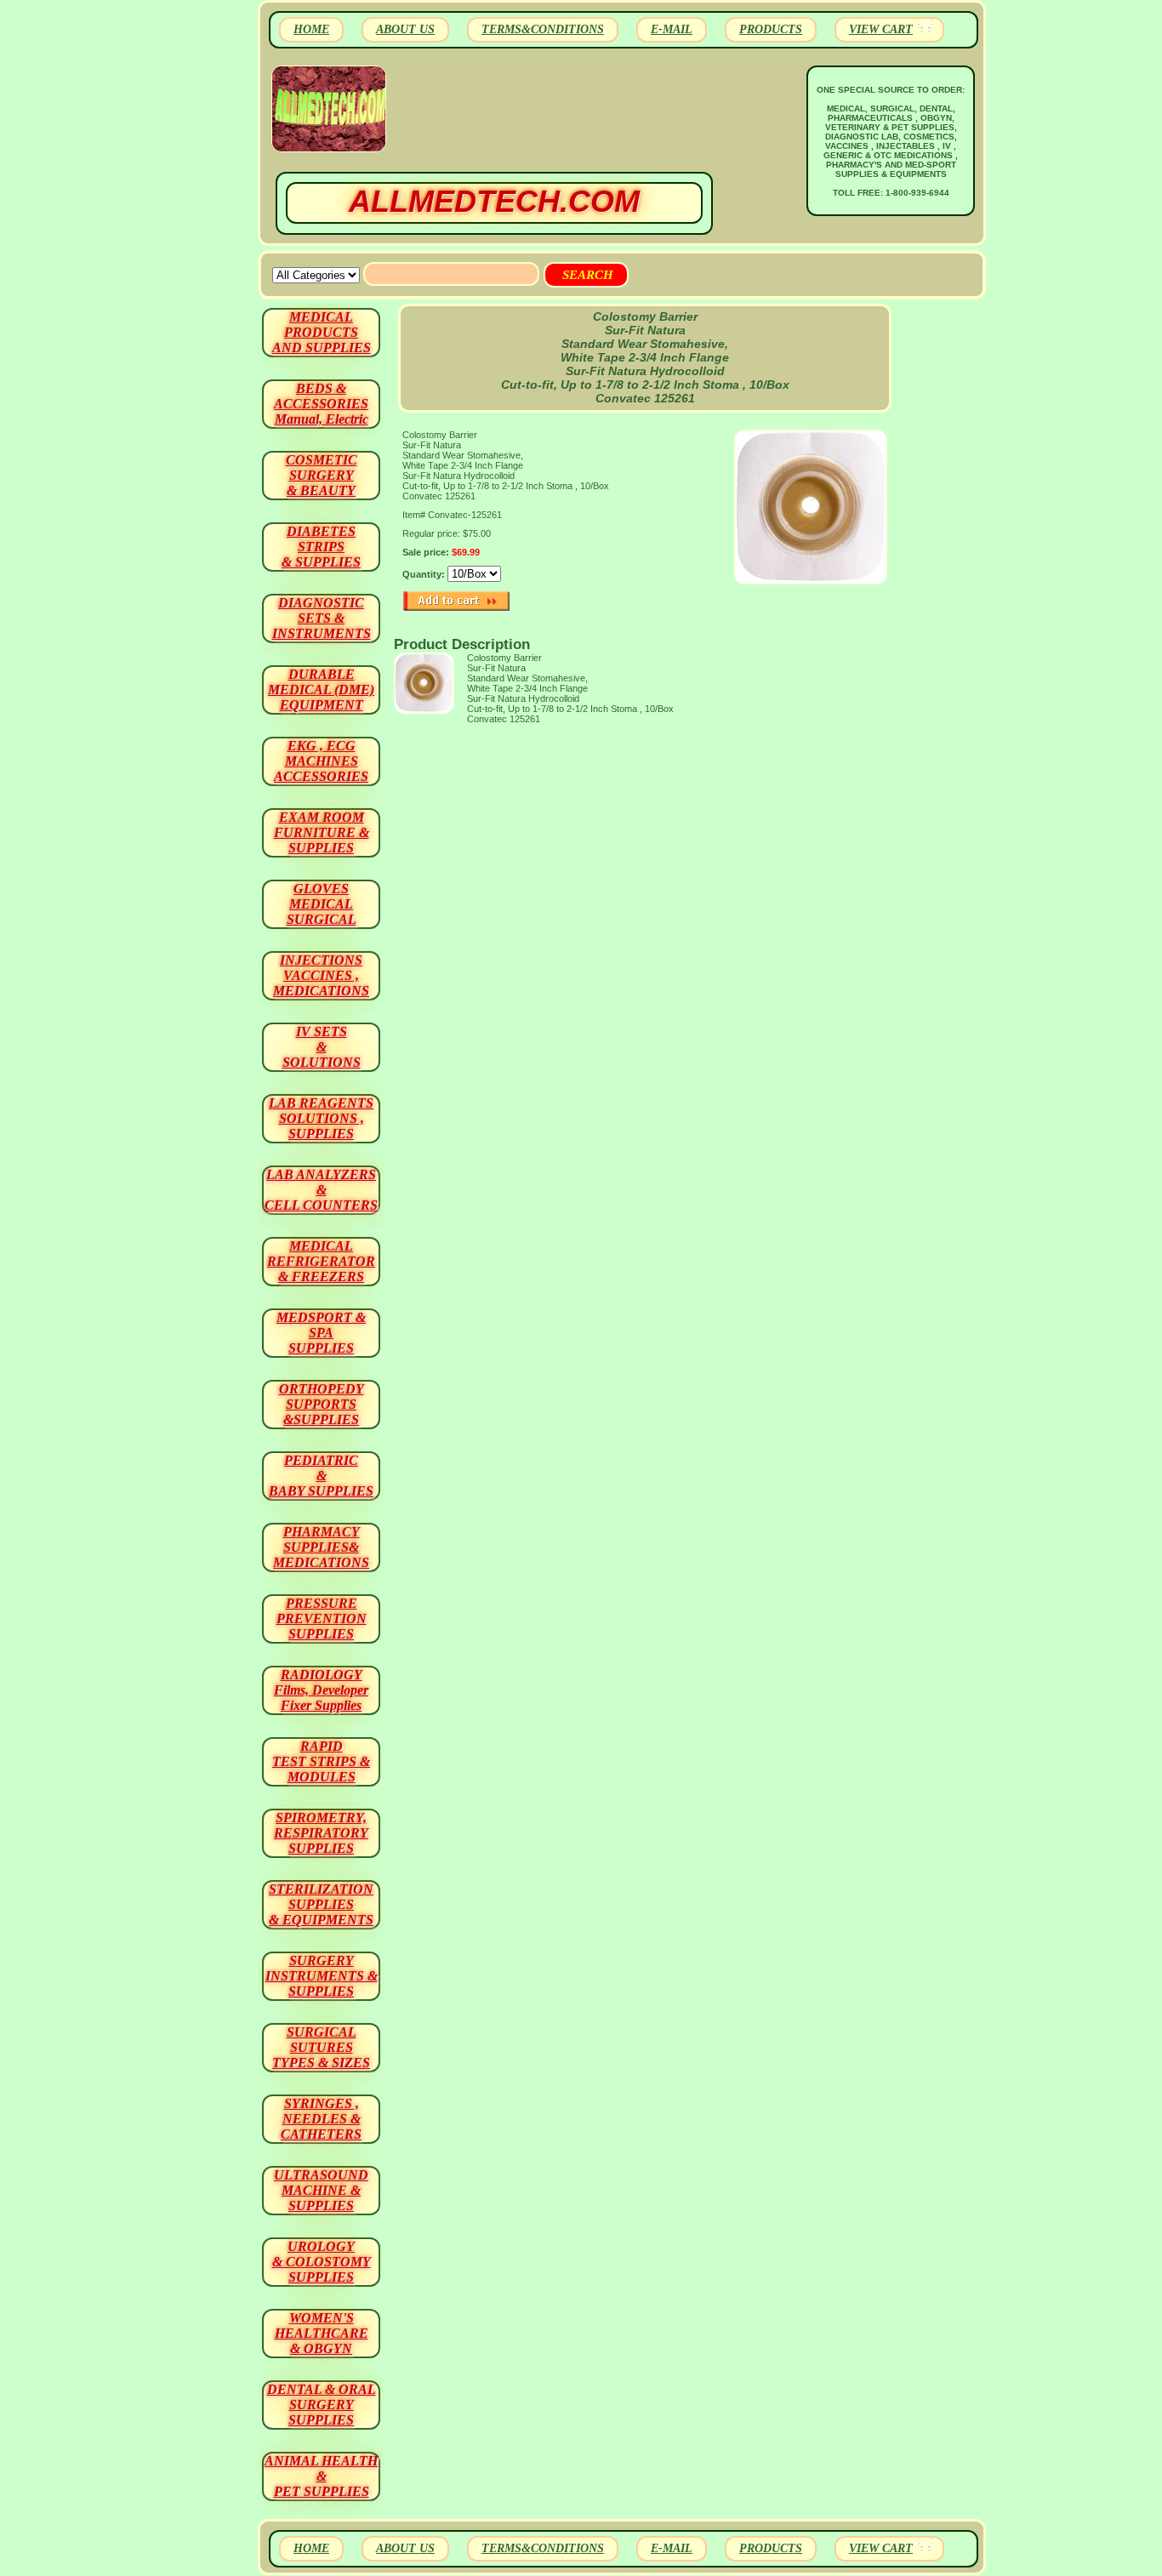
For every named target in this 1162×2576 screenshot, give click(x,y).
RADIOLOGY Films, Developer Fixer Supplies (321, 1690)
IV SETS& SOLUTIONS (322, 1047)
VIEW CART (881, 29)
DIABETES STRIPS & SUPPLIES (321, 547)
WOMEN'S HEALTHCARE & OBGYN (322, 2333)
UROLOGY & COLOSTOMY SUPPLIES (322, 2262)
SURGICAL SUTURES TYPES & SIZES (321, 2047)
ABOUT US (405, 29)
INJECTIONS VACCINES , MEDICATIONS (321, 975)
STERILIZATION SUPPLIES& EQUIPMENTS (321, 1904)
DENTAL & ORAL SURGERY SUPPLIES (322, 2405)
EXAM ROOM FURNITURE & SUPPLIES (322, 832)
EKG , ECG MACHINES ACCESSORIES (321, 761)
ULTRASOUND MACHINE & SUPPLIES (321, 2190)
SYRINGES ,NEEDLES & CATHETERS (321, 2119)
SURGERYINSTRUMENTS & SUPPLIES (322, 1976)
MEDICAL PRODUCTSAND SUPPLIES (322, 332)
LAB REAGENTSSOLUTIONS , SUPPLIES (321, 1118)
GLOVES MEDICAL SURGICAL (322, 904)
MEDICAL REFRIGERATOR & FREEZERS (321, 1261)
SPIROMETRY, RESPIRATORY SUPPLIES (321, 1833)
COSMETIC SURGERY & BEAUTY (322, 475)
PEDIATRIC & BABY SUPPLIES (321, 1476)
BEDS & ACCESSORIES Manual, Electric (321, 404)
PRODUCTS (771, 29)
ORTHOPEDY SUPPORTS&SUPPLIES (322, 1404)
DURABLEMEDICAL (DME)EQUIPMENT (321, 690)
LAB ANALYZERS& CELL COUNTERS (321, 1190)
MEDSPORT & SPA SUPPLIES (321, 1333)
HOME (311, 29)
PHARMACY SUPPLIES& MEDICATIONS (321, 1547)
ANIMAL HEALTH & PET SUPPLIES (321, 2476)
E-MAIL (672, 29)
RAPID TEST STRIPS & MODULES (321, 1761)
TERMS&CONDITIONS (543, 29)
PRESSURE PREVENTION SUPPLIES (322, 1619)
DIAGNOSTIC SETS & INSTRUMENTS (322, 618)
